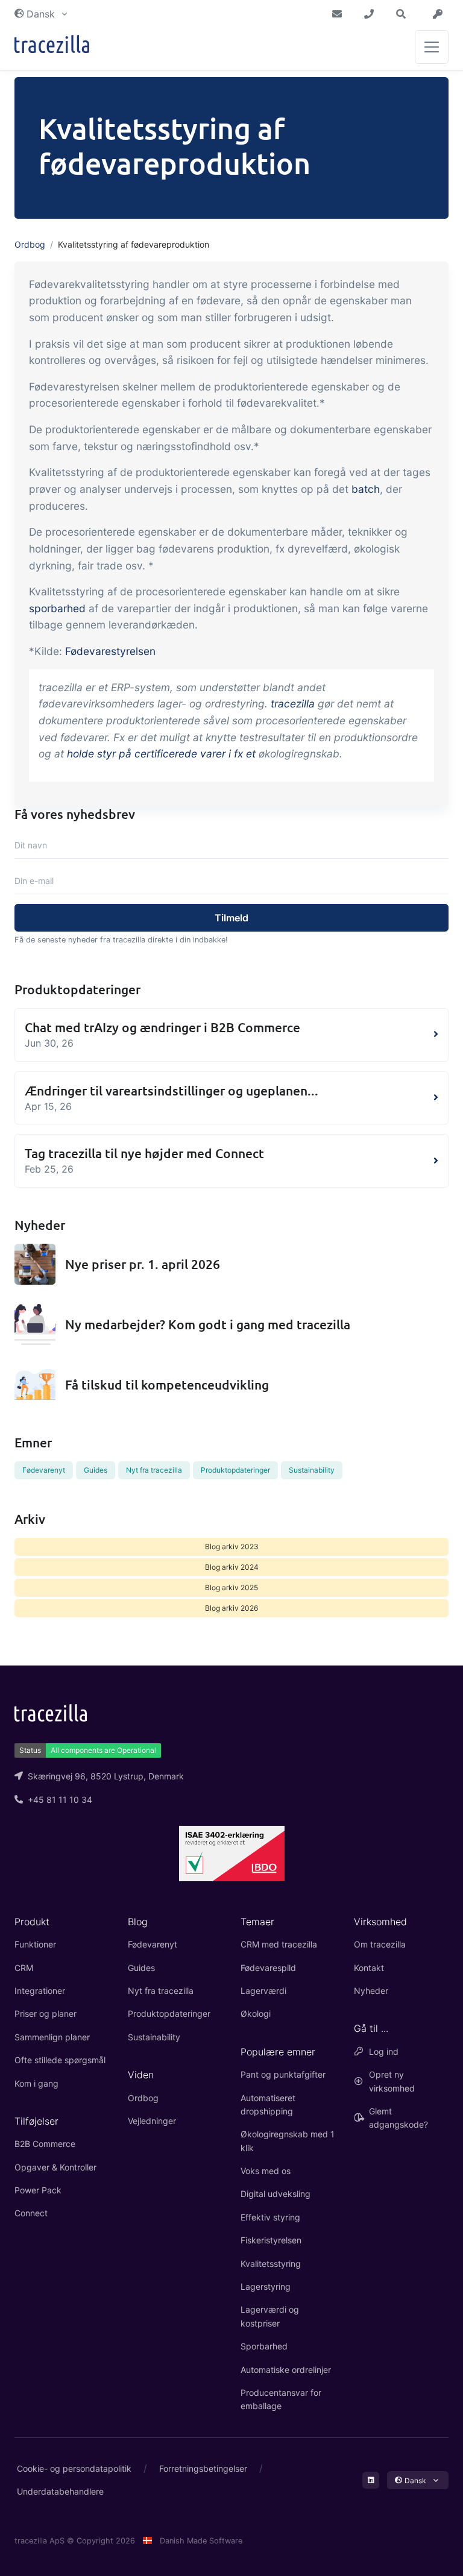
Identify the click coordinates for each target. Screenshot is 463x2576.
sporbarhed (57, 608)
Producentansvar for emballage (281, 2399)
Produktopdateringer (235, 1470)
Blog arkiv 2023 (232, 1547)
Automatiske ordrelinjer (286, 2370)
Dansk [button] (41, 14)
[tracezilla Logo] (51, 1712)
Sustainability (312, 1470)
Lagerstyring (266, 2286)
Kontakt (369, 1968)
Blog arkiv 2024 (232, 1567)
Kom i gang (36, 2083)
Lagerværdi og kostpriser (270, 2316)
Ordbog (30, 244)
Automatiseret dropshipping (268, 2104)
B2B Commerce (45, 2144)
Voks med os (266, 2171)
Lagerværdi (263, 1991)
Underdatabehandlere (60, 2491)
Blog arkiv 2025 (231, 1587)
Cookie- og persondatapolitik (74, 2468)
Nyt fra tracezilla (154, 1470)
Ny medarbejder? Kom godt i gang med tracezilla (208, 1324)
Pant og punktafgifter (283, 2074)
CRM (24, 1968)
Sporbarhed (264, 2346)
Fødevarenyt (44, 1470)
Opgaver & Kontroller (55, 2167)
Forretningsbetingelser (203, 2468)
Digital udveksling (276, 2194)
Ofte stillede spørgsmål (60, 2060)
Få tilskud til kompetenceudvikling (167, 1384)
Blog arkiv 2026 (231, 1608)
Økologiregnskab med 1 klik (288, 2141)
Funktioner (35, 1944)
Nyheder (371, 1991)
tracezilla (293, 704)
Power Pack (38, 2190)
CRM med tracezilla (279, 1944)
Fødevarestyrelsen (110, 651)
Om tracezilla (380, 1944)
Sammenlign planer (52, 2037)
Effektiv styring (270, 2217)
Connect (31, 2213)
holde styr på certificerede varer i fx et (161, 754)
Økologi (256, 2013)
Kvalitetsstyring (271, 2264)
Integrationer (40, 1991)
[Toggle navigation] (432, 47)
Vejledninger (152, 2121)
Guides (96, 1470)
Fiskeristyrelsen (271, 2240)
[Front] (52, 47)
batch (366, 489)
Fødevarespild (268, 1968)
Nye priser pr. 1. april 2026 (143, 1264)
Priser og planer (46, 2013)
